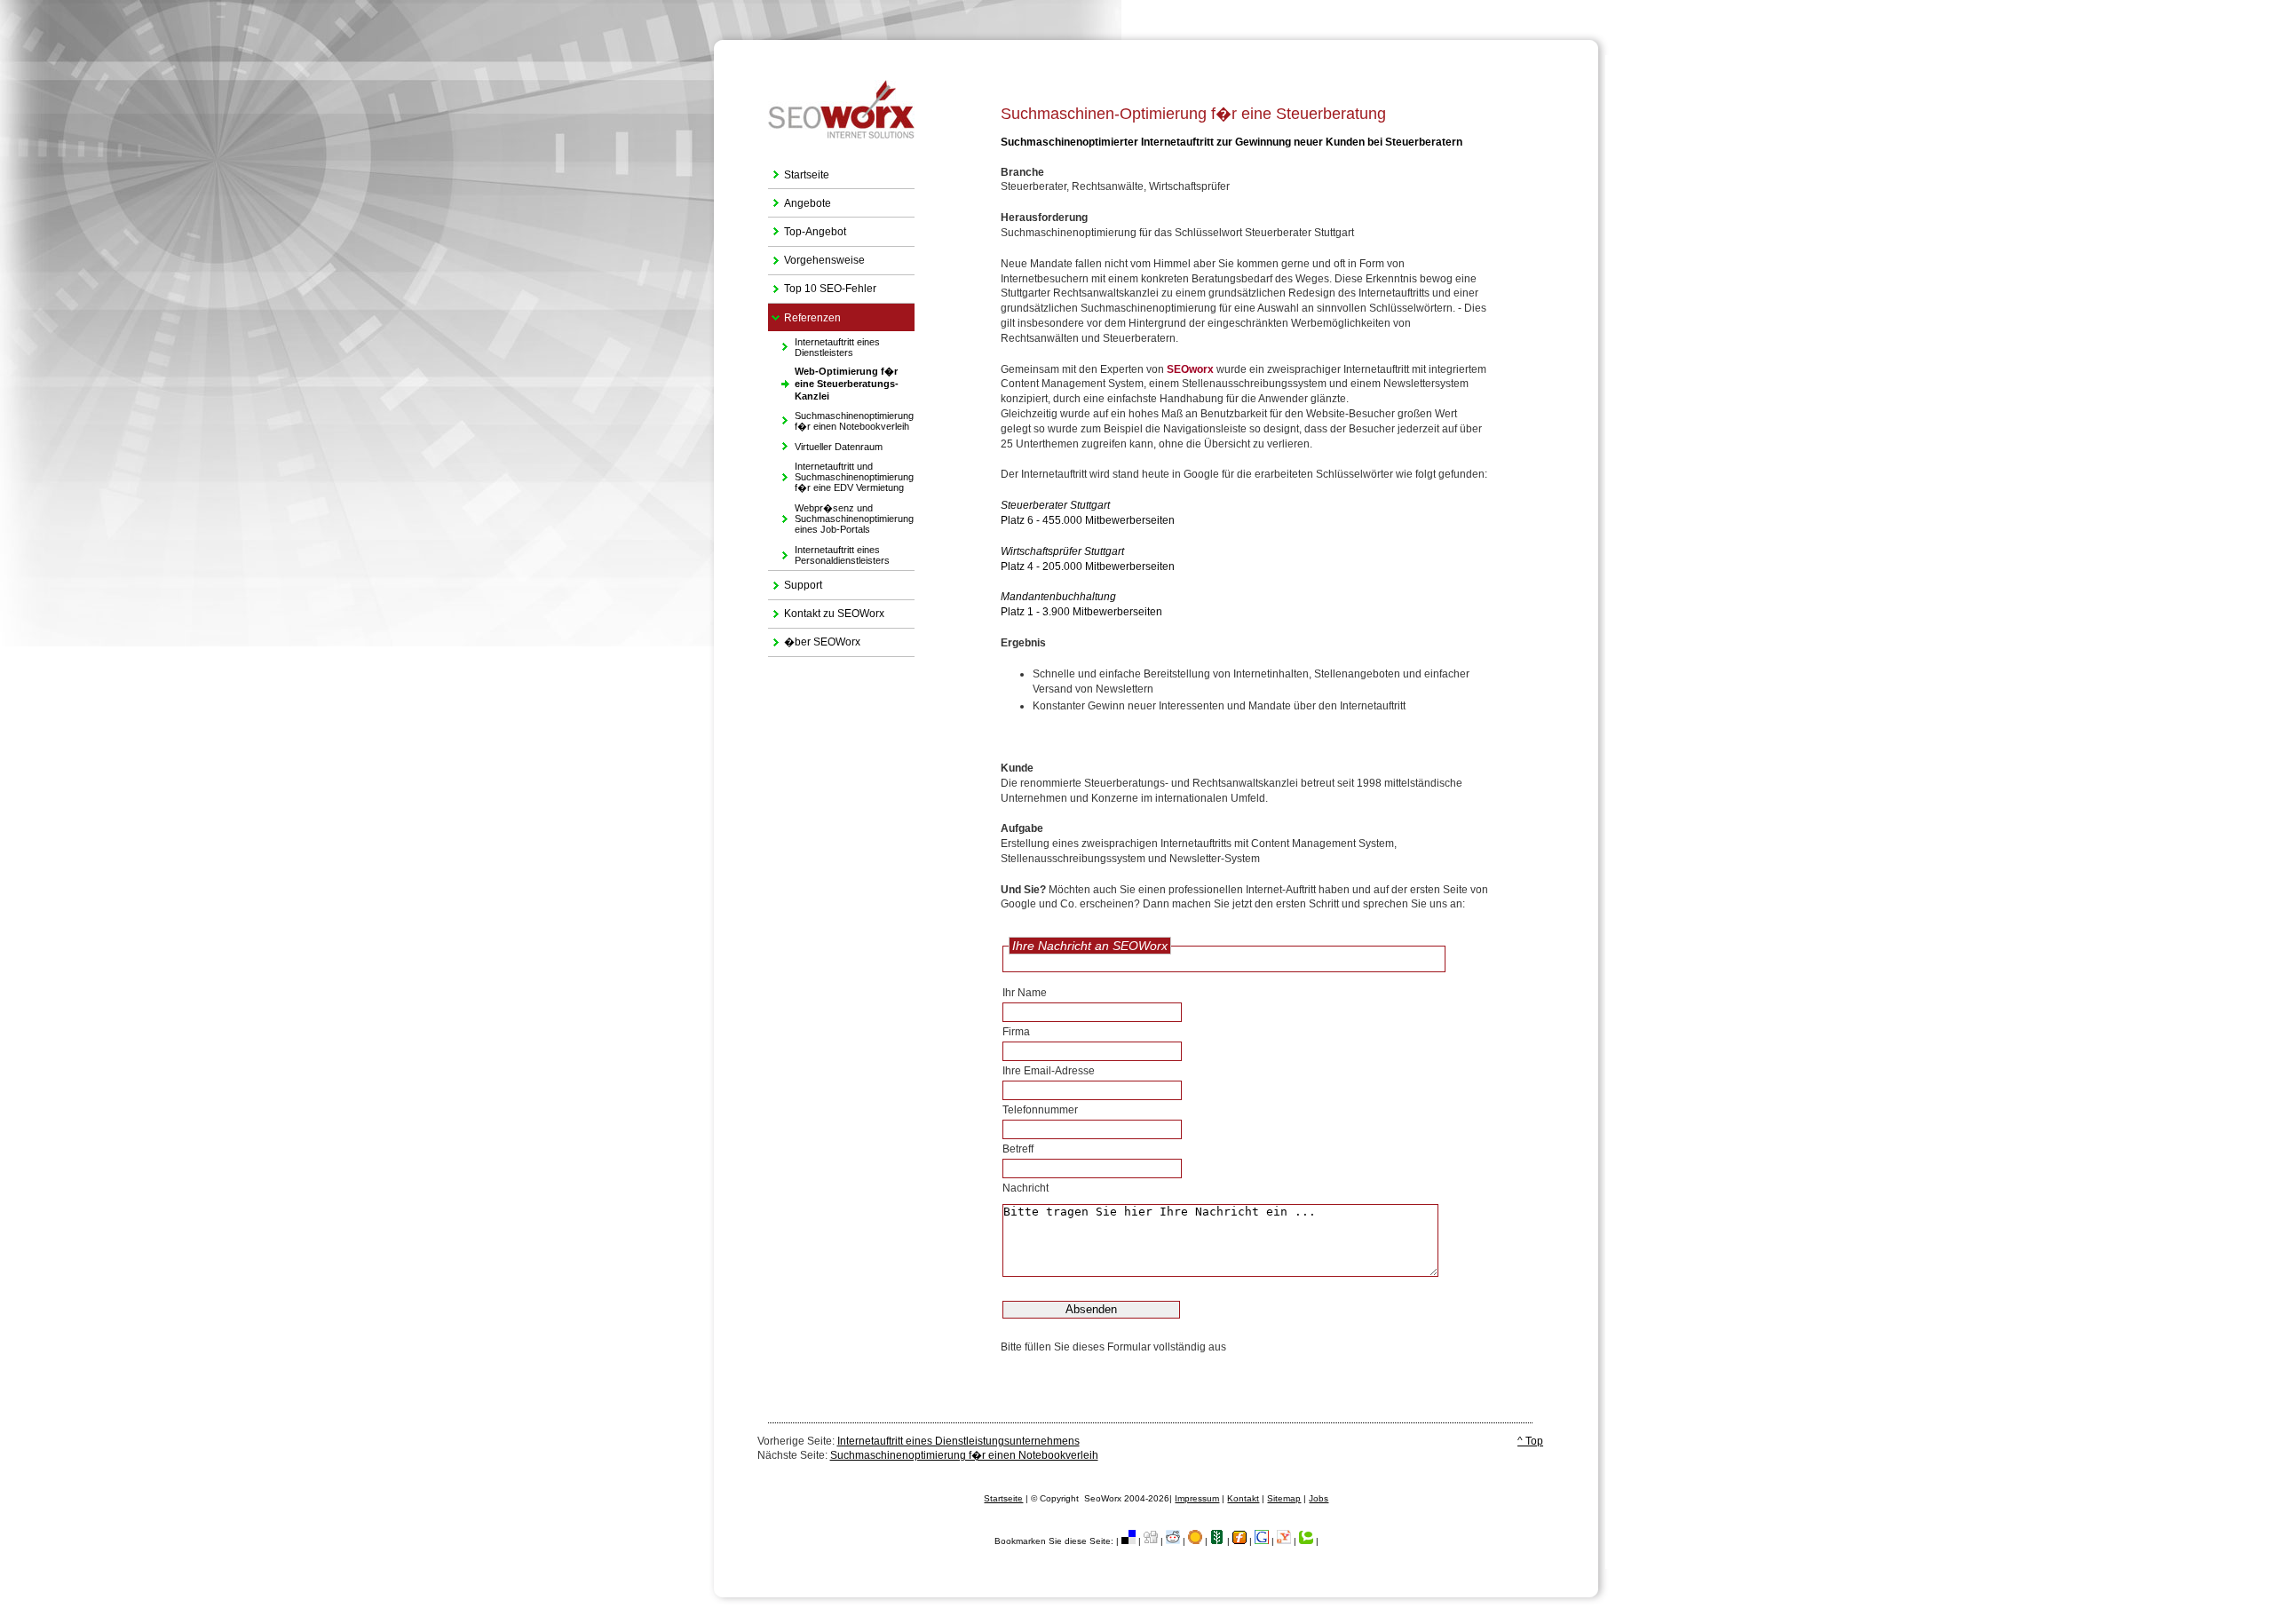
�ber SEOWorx (814, 639)
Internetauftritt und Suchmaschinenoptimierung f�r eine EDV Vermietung (841, 475)
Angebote (800, 199)
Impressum (1197, 1498)
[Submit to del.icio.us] (1129, 1541)
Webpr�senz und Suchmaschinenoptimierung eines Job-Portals (841, 516)
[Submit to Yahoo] (1284, 1541)
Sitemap (1284, 1498)
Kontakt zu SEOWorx (826, 610)
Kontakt (1243, 1498)
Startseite (799, 171)
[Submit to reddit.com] (1173, 1541)
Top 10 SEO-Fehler (822, 285)
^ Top (1530, 1441)
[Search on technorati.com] (1306, 1541)
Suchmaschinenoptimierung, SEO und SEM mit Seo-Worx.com (1156, 42)
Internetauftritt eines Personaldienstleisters (829, 553)
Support (795, 581)
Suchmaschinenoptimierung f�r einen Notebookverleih (841, 419)
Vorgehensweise (816, 257)
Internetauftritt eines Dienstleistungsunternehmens (958, 1441)
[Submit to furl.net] (1239, 1541)
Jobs (1319, 1498)
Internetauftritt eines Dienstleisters (824, 344)
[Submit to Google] (1262, 1541)
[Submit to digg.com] (1151, 1541)
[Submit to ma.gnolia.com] (1195, 1541)
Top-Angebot (807, 228)
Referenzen (804, 314)
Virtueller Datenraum (825, 444)
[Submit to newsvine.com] (1217, 1541)
